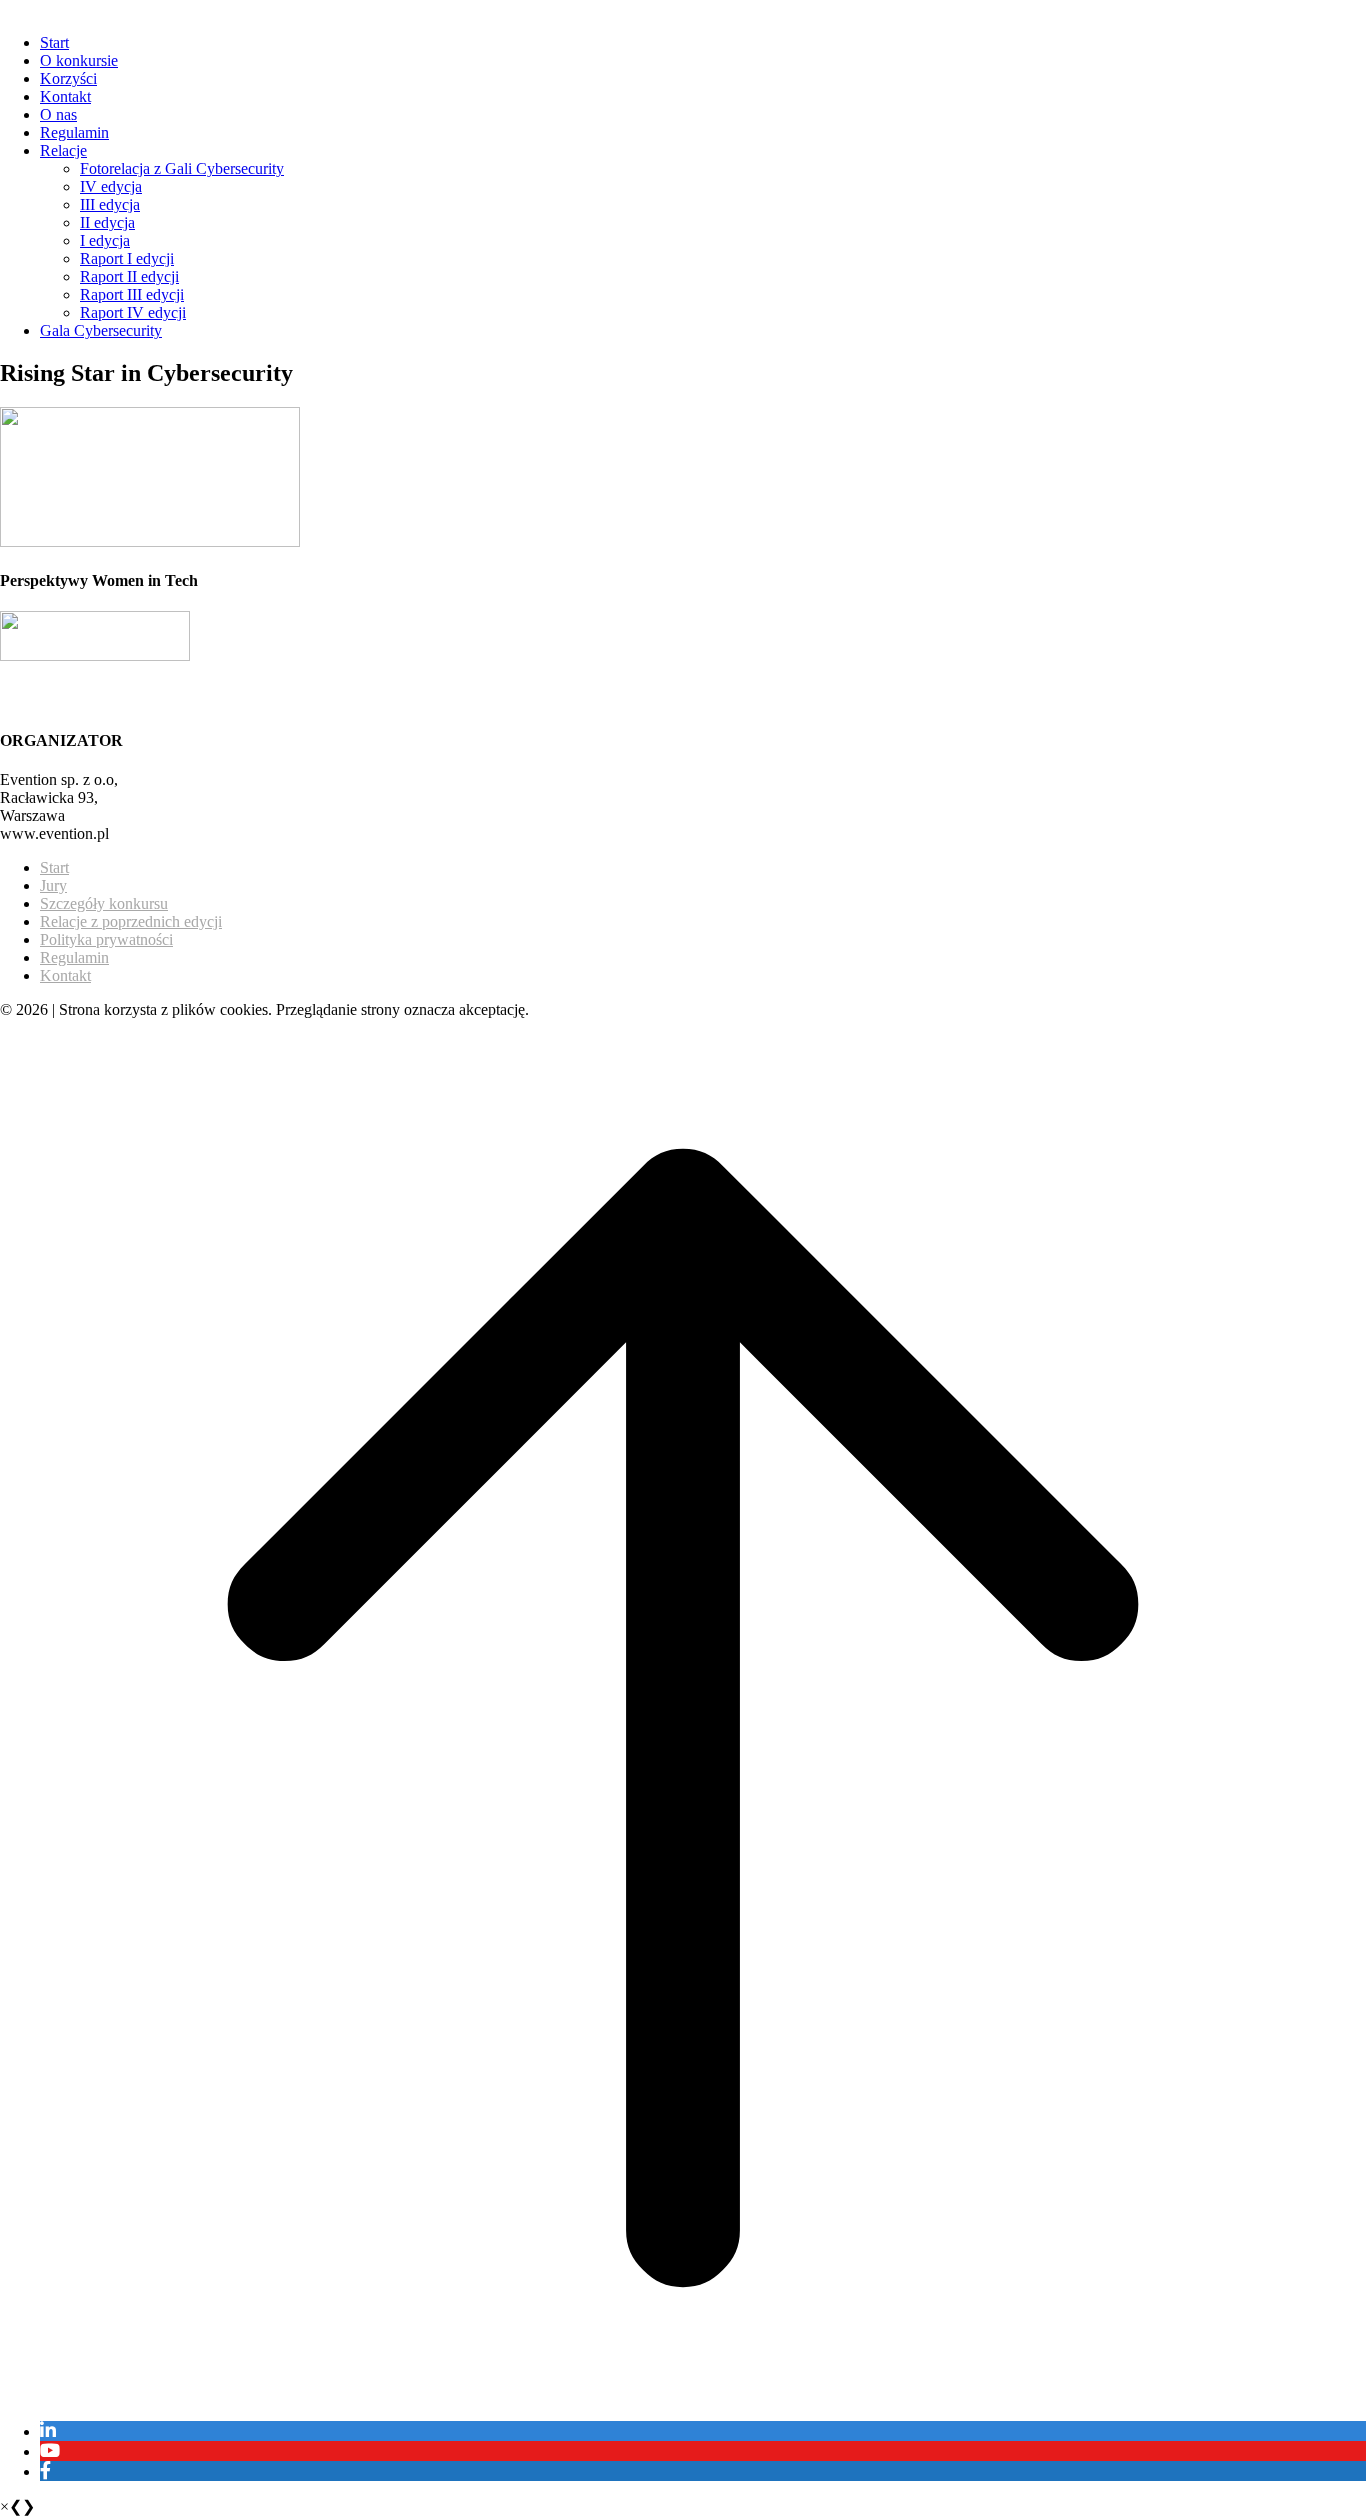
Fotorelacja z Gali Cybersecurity (182, 168)
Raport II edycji (129, 276)
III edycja (110, 204)
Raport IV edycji (133, 312)
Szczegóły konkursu (104, 903)
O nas (58, 114)
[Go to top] (683, 2395)
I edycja (105, 240)
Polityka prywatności (106, 939)
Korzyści (68, 78)
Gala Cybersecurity (101, 330)
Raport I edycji (127, 258)
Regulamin (74, 132)
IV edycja (111, 186)
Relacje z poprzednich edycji (131, 921)
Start (54, 42)
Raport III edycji (132, 294)
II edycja (107, 222)
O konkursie (79, 60)
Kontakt (65, 96)
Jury (53, 885)
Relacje (63, 150)
